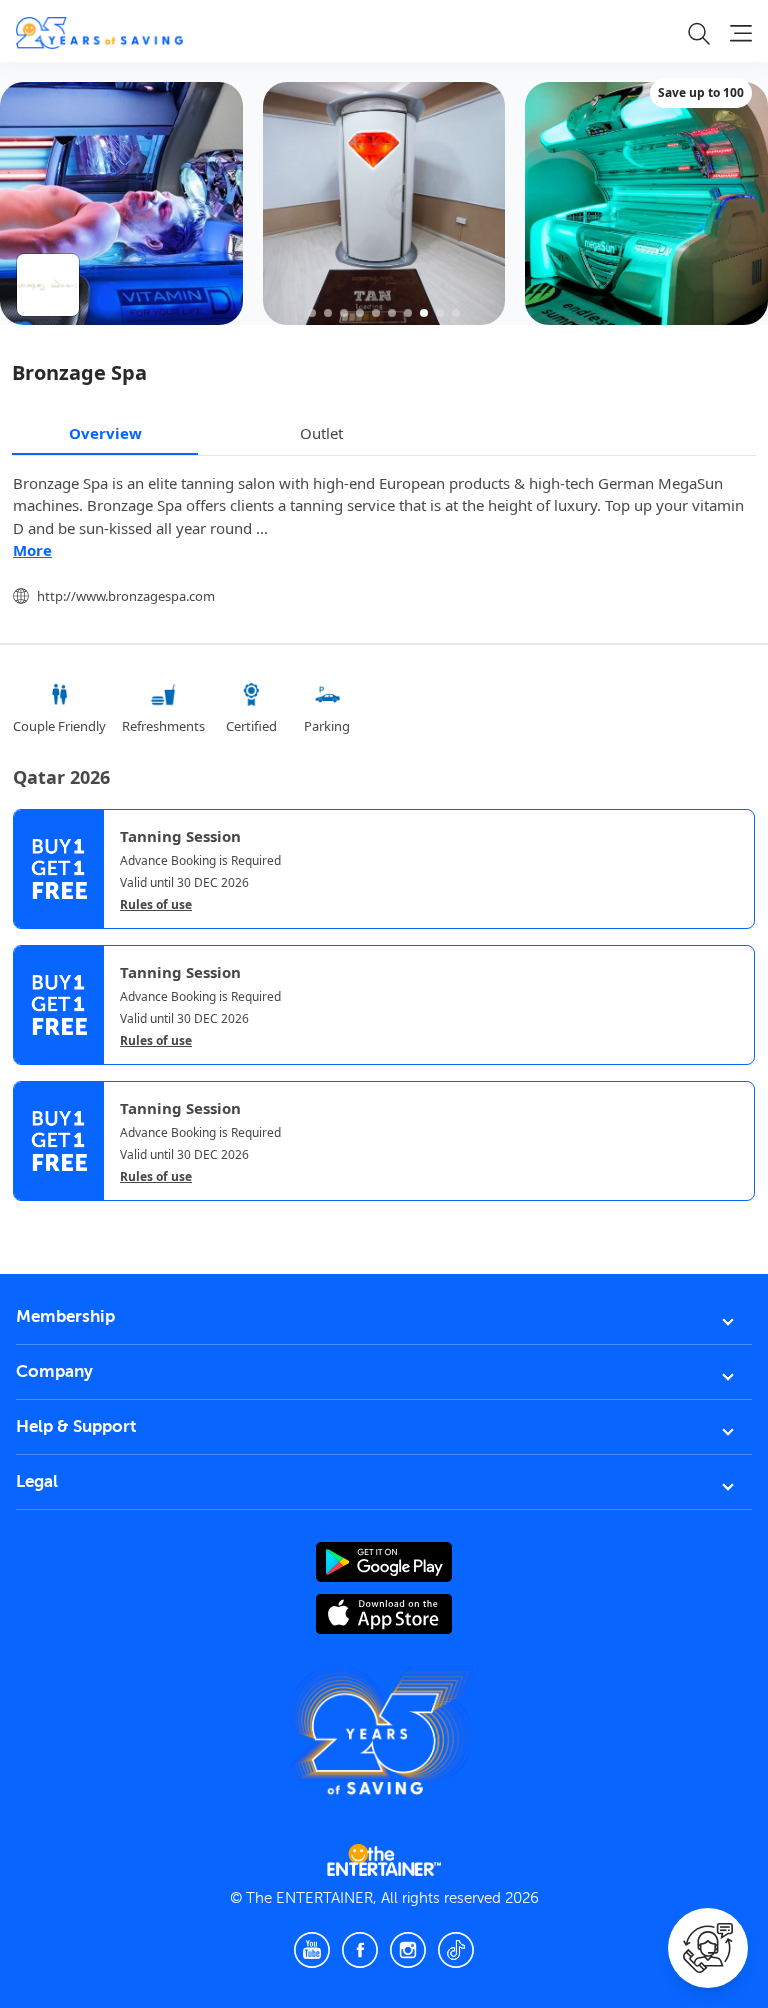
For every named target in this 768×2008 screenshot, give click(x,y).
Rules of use (156, 905)
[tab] (28, 1218)
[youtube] (312, 1950)
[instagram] (408, 1950)
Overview (105, 433)
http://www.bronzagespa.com (126, 596)
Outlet (321, 433)
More (32, 550)
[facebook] (360, 1950)
